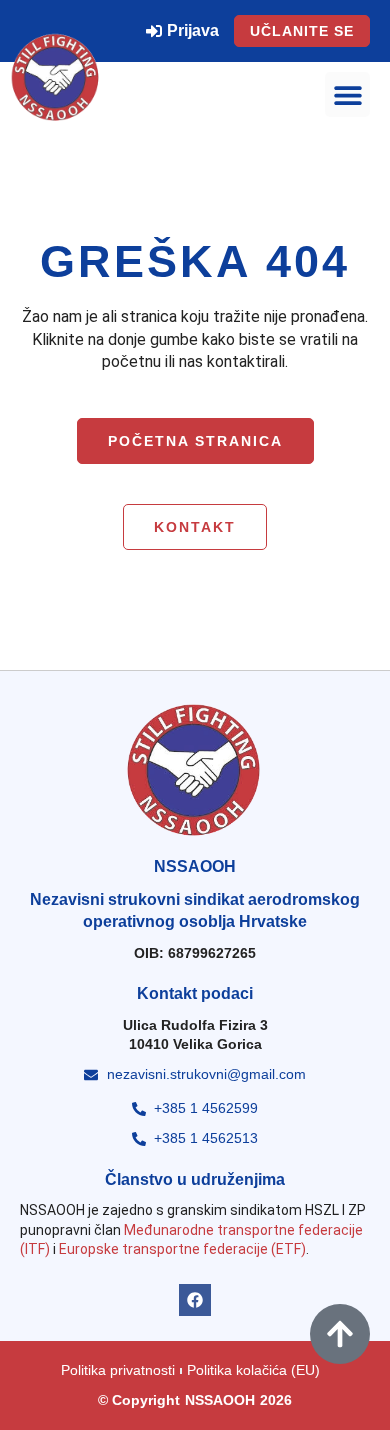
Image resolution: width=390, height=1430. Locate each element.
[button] (347, 94)
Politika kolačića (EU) (253, 1370)
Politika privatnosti (118, 1370)
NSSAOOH (220, 1400)
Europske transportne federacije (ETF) (182, 1249)
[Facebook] (195, 1300)
